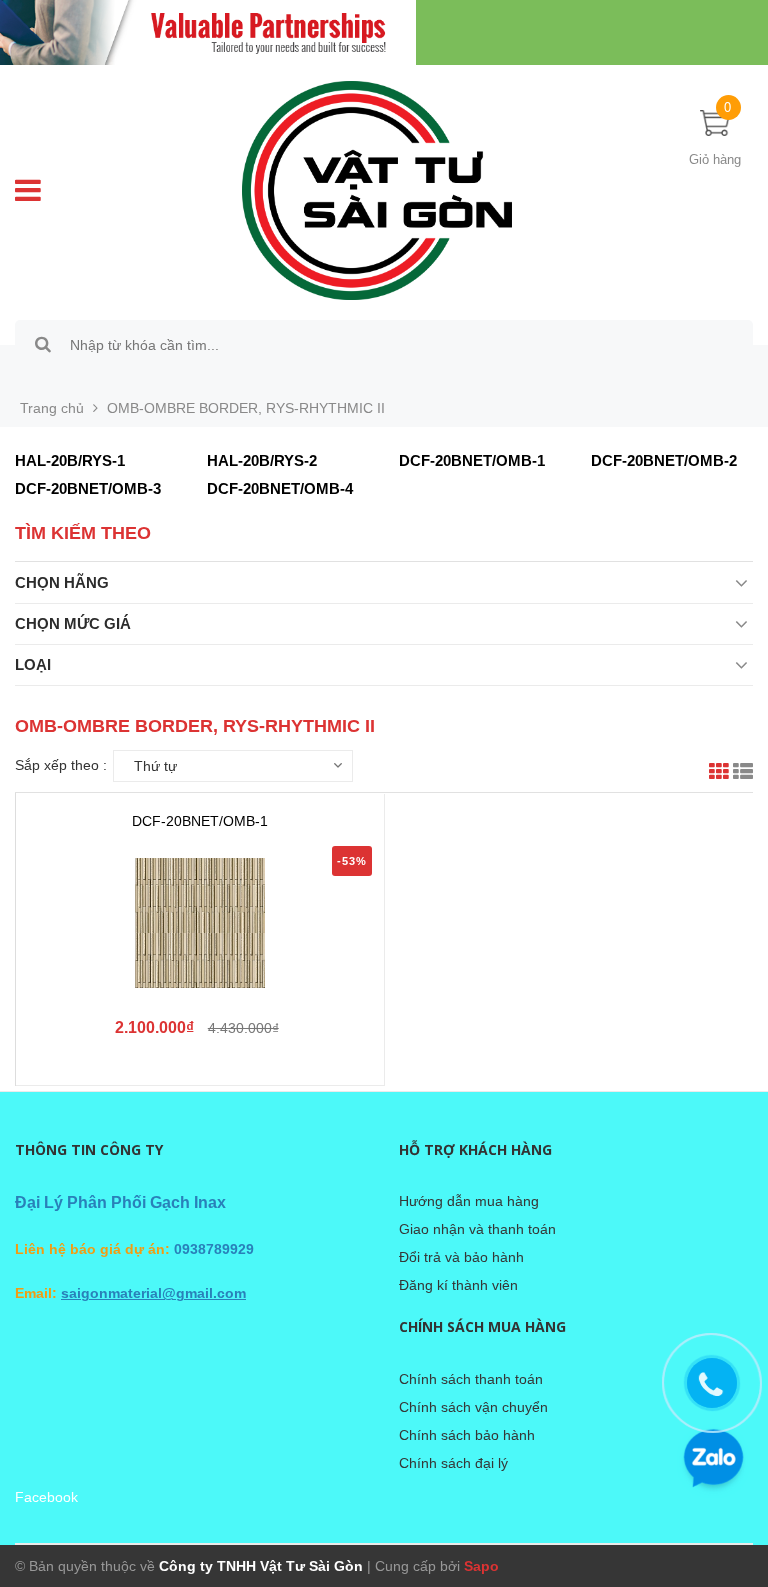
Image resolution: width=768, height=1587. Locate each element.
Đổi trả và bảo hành (461, 1257)
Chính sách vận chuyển (473, 1407)
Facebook (46, 1497)
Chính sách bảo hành (467, 1435)
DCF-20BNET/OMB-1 (472, 460)
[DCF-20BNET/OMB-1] (200, 923)
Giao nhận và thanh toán (477, 1229)
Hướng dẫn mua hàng (469, 1201)
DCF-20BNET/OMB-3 (88, 488)
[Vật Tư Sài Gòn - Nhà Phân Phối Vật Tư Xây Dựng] (384, 32)
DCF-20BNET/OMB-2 (664, 460)
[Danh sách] (743, 774)
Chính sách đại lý (453, 1463)
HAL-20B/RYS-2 (262, 460)
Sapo (481, 1566)
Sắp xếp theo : (61, 765)
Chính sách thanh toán (471, 1379)
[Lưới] (719, 774)
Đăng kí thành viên (458, 1285)
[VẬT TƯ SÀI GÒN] (377, 189)
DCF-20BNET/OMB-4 (280, 488)
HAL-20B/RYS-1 (70, 460)
